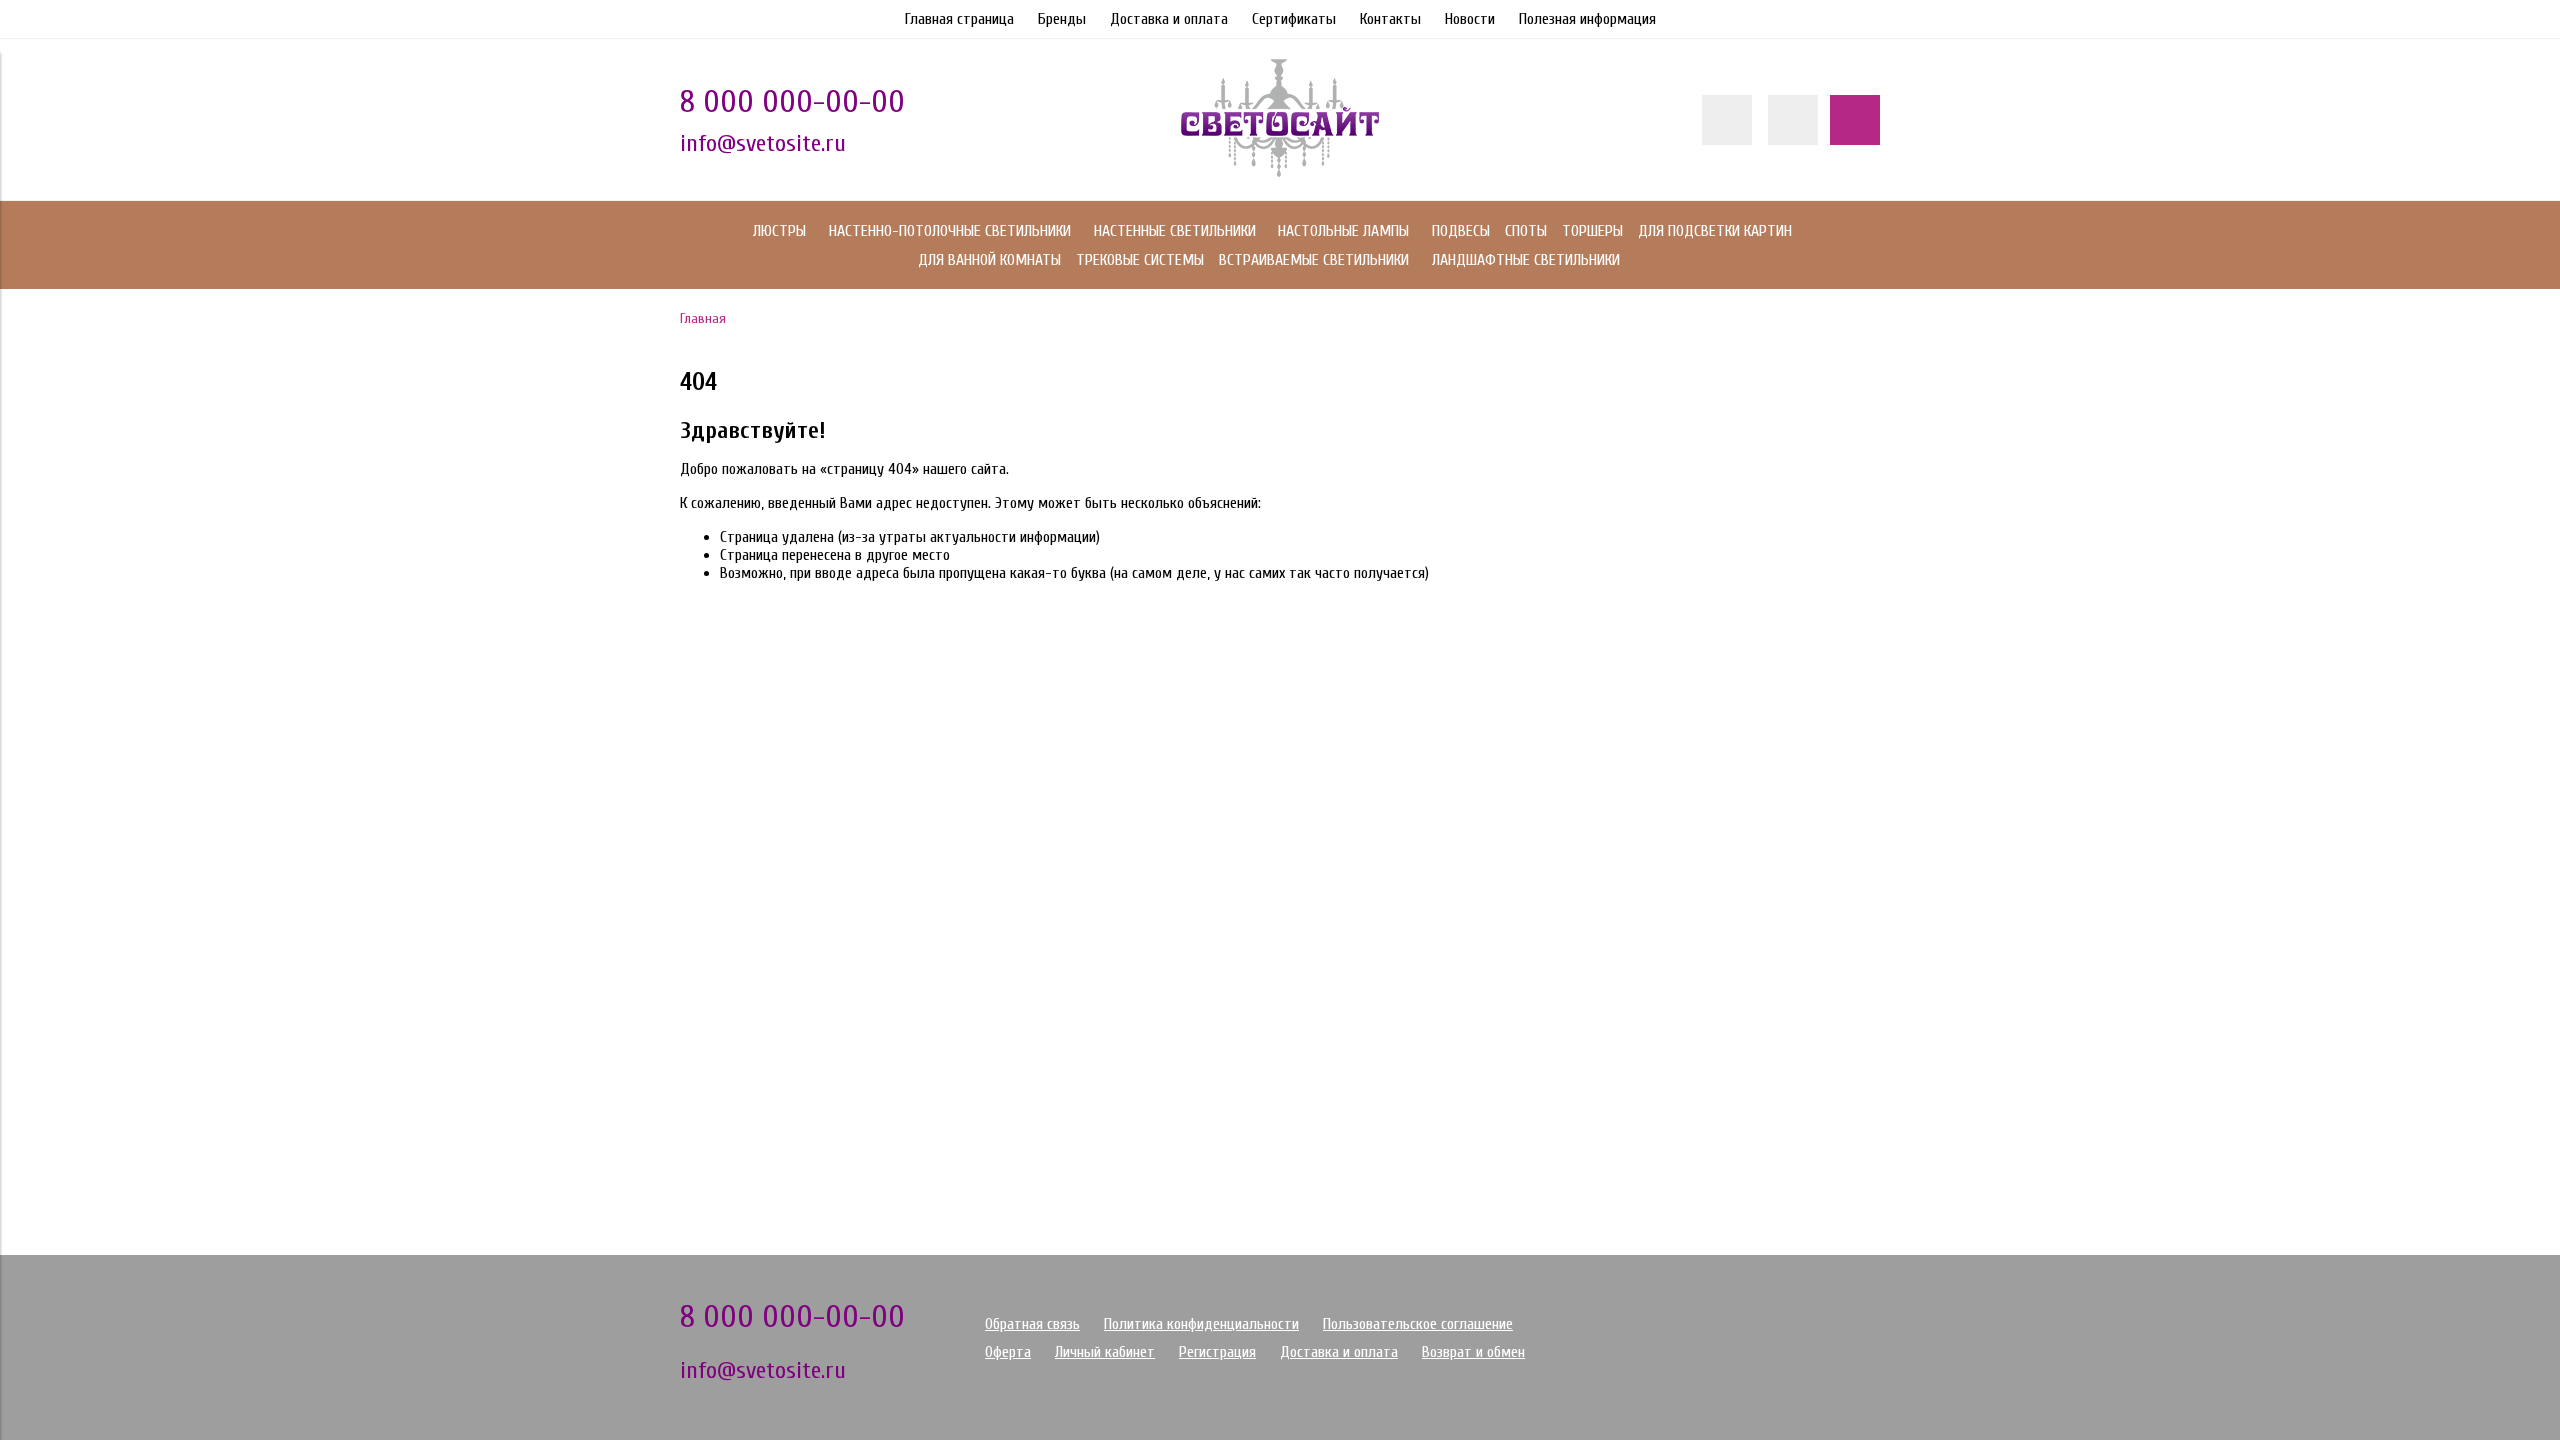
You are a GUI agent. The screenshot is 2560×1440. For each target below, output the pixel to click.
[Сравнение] (1793, 120)
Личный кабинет (1105, 1352)
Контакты (1390, 19)
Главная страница (959, 19)
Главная (703, 318)
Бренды (1062, 19)
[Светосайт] (1280, 172)
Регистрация (1217, 1352)
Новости (1470, 19)
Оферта (1008, 1352)
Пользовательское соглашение (1418, 1324)
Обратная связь (1032, 1324)
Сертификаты (1294, 19)
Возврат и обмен (1473, 1352)
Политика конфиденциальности (1201, 1324)
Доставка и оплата (1169, 19)
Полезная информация (1587, 19)
